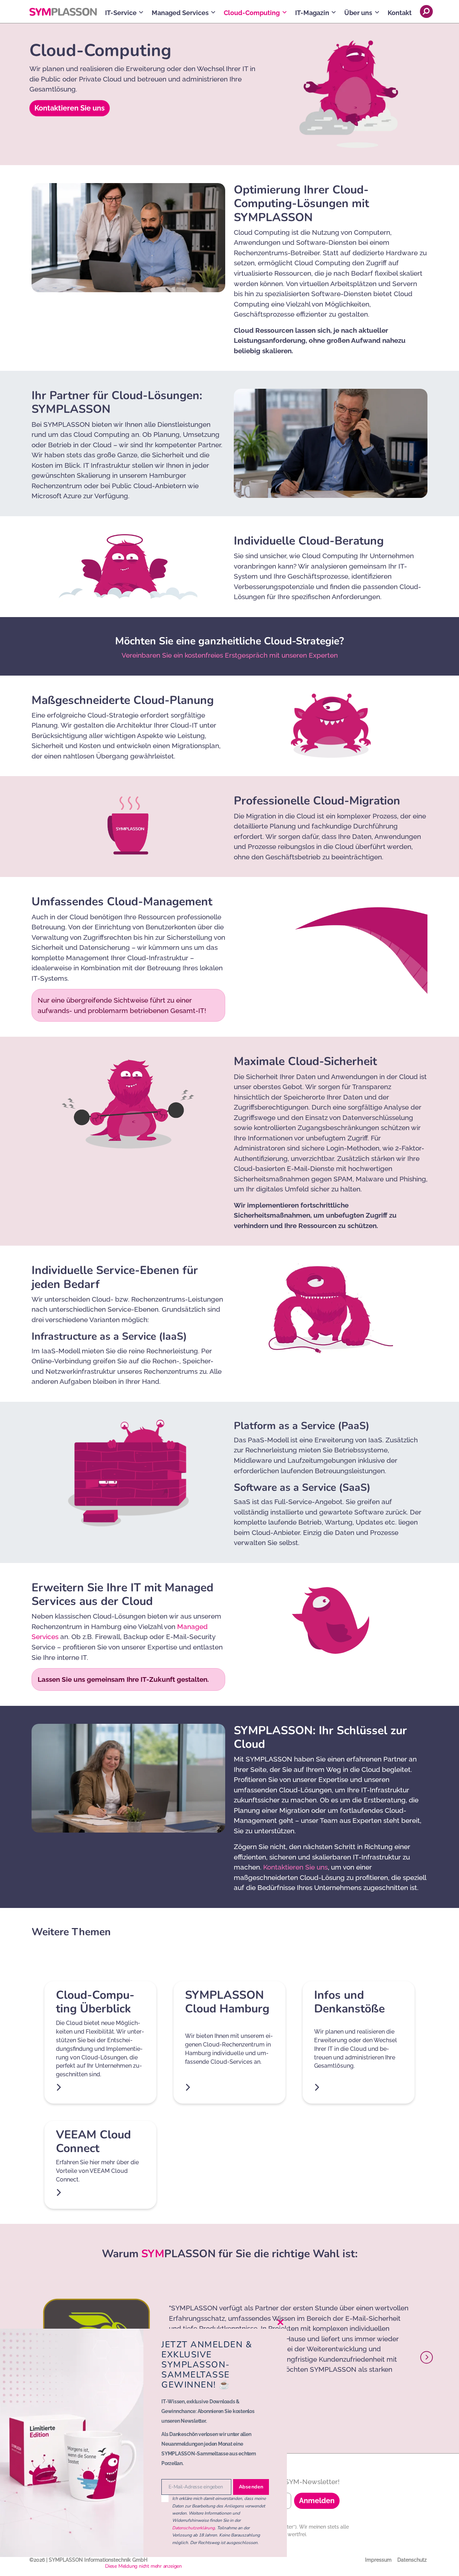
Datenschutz (412, 2560)
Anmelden (317, 2501)
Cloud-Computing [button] (252, 13)
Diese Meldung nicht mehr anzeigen (143, 2566)
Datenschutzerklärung (193, 2528)
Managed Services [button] (180, 13)
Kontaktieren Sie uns (70, 108)
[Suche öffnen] (426, 11)
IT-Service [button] (121, 13)
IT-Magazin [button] (312, 13)
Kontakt (400, 13)
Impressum (378, 2560)
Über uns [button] (358, 13)
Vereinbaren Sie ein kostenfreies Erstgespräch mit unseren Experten (230, 655)
